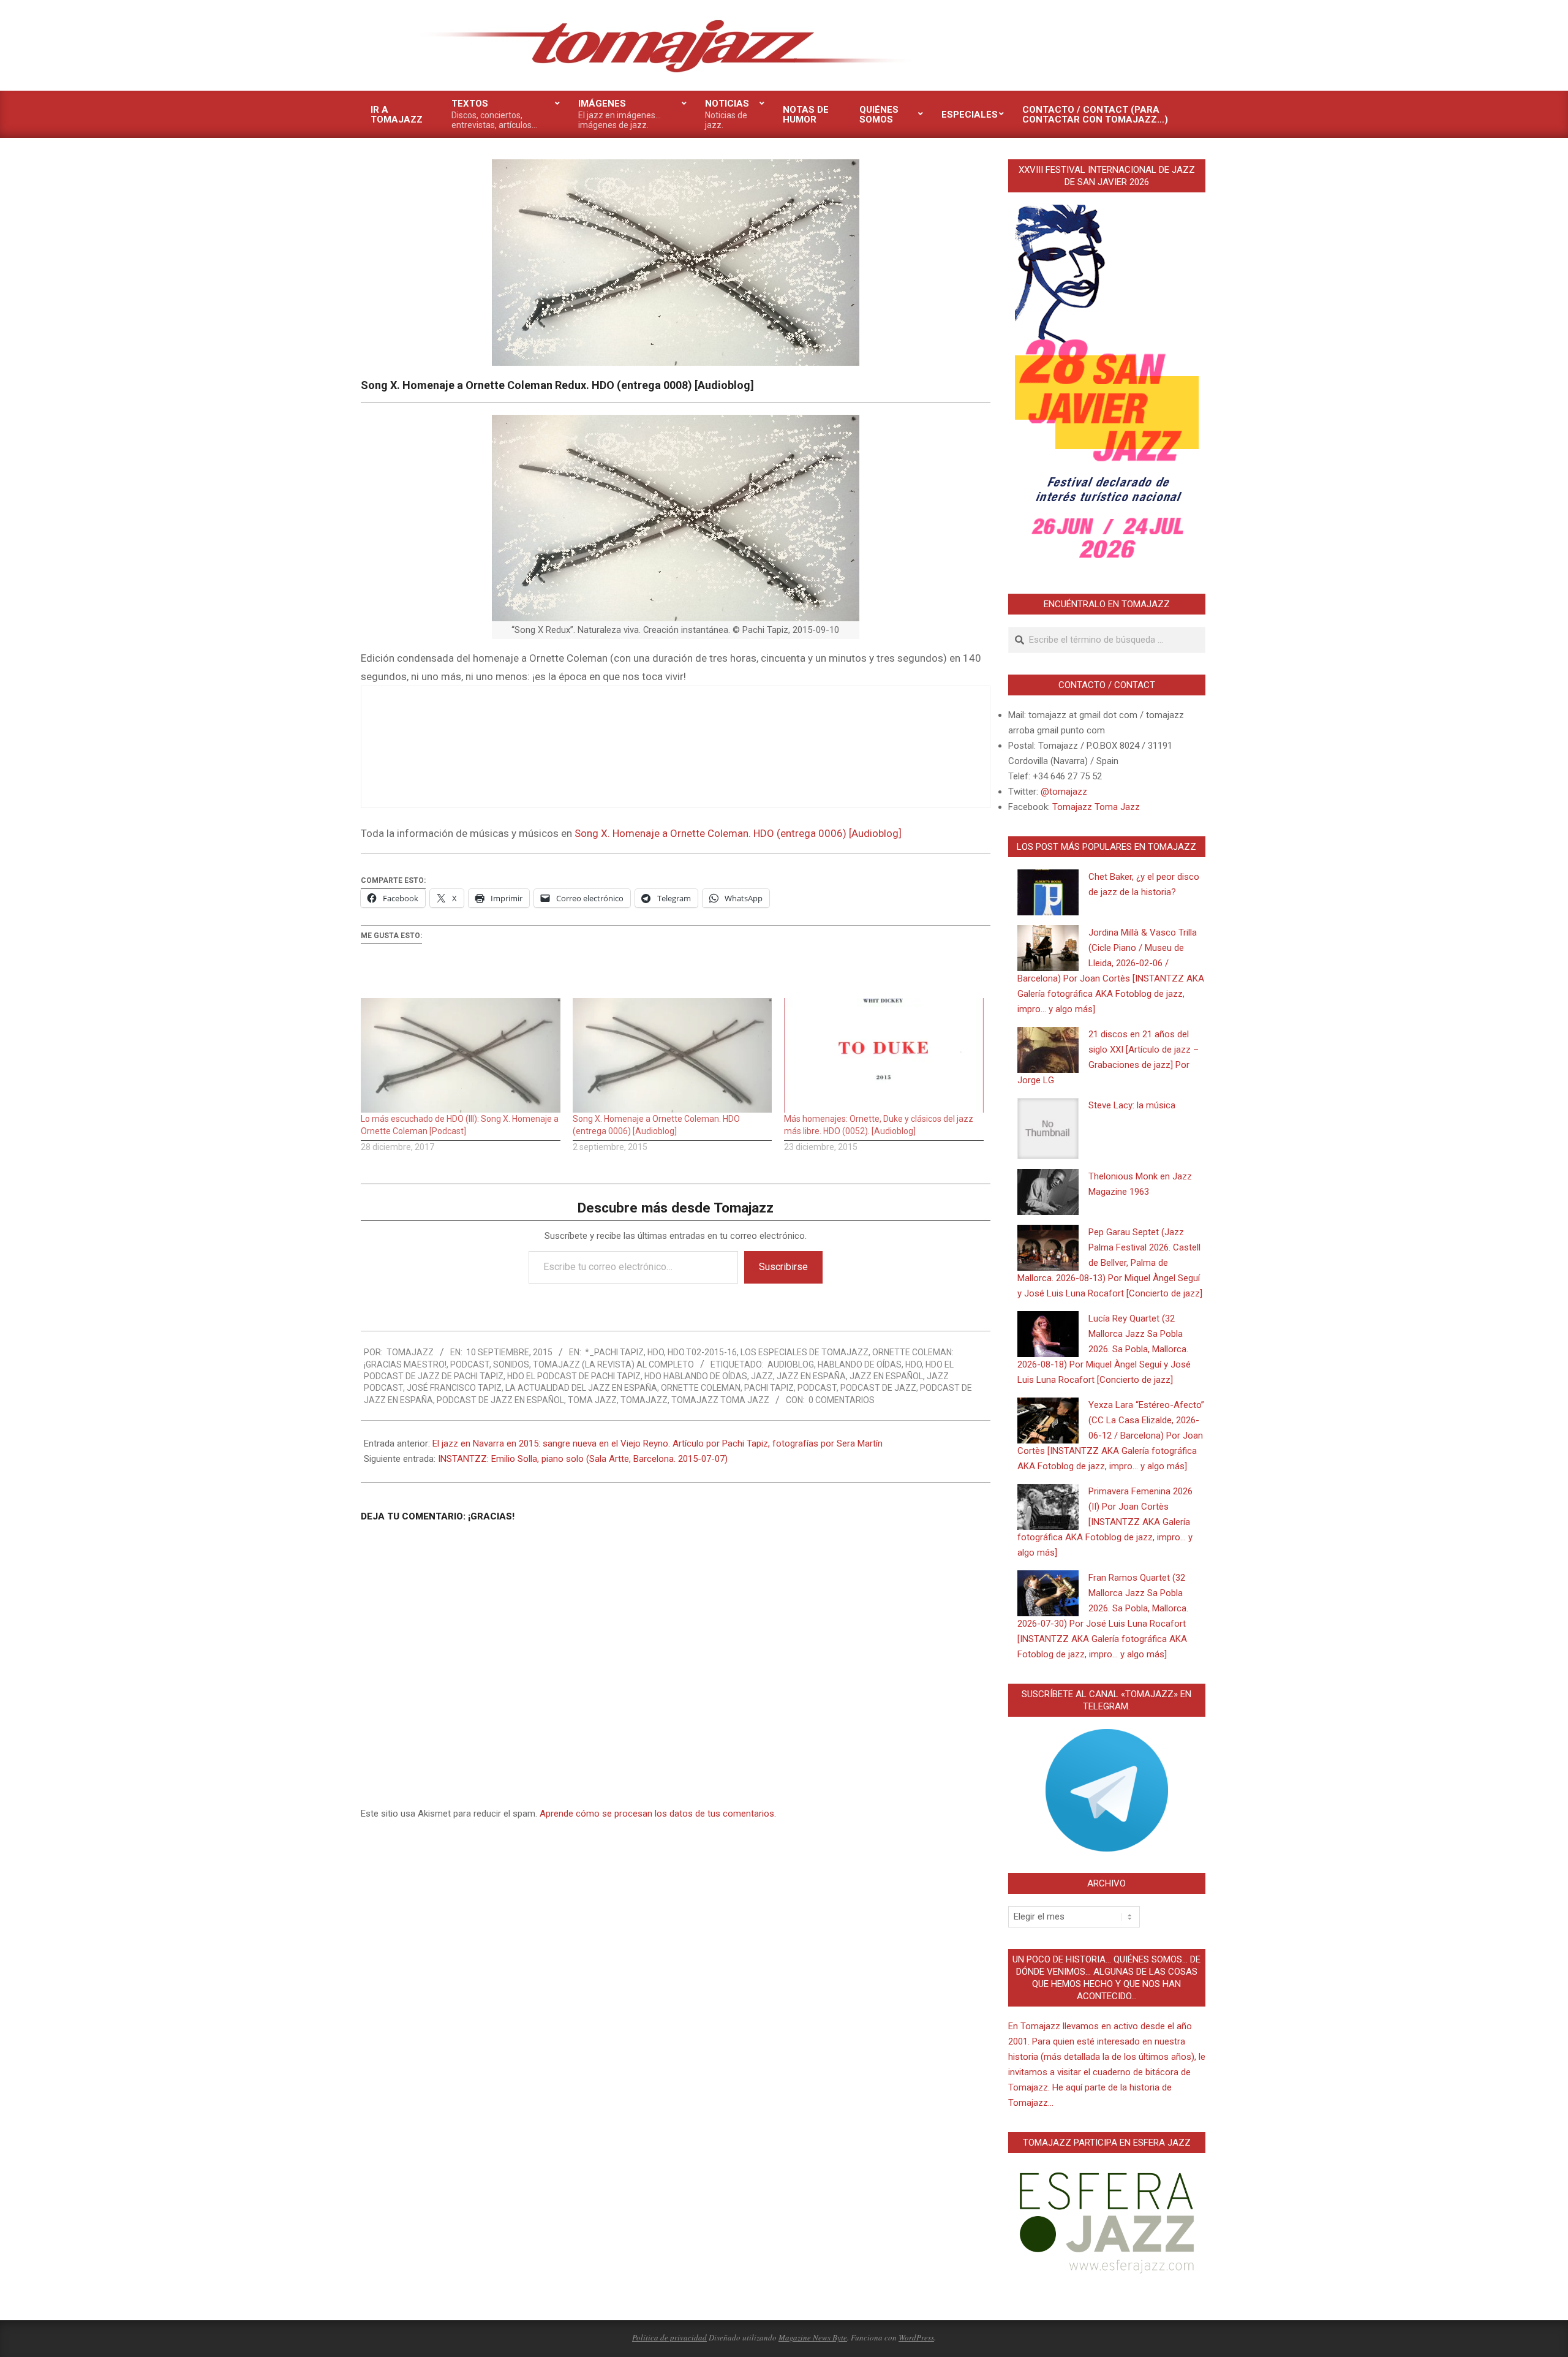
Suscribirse (783, 1267)
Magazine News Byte (813, 2337)
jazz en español (886, 1376)
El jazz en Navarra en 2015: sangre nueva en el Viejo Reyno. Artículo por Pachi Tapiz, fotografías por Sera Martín (658, 1443)
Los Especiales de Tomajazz (805, 1352)
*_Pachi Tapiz (614, 1352)
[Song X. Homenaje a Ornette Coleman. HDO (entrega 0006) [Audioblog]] (673, 1055)
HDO (656, 1352)
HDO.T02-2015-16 (702, 1352)
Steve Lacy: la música (1132, 1105)
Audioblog (791, 1364)
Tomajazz (644, 1400)
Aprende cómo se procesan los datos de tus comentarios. (658, 1814)
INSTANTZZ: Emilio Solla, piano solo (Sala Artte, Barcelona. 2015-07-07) (583, 1459)
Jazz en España (811, 1376)
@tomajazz (1064, 792)
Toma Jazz (592, 1400)
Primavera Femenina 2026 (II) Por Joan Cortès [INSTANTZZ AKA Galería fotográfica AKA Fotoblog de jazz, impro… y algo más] (1105, 1522)
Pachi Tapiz (769, 1388)
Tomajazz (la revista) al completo (613, 1364)
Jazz (762, 1376)
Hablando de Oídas (860, 1364)
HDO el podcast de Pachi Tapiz (574, 1376)
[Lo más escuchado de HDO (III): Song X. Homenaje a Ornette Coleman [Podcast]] (461, 1055)
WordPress (916, 2337)
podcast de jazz (878, 1388)
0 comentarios (842, 1400)
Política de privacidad (669, 2337)
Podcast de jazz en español (500, 1400)
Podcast (470, 1364)
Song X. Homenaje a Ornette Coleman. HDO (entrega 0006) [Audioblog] (738, 833)
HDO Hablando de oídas (696, 1376)
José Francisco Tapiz (454, 1388)
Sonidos (511, 1364)
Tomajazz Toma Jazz (720, 1400)
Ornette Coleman (701, 1388)
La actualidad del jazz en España (581, 1388)
